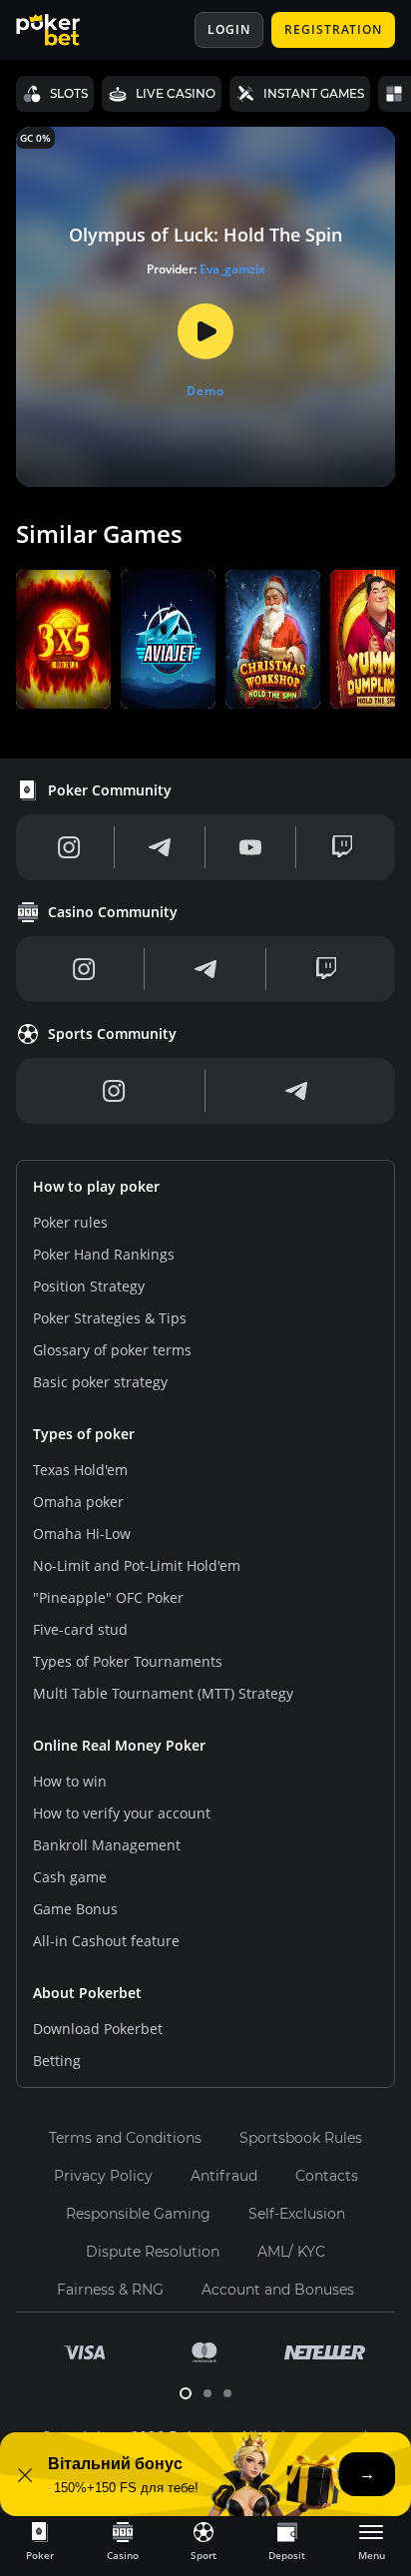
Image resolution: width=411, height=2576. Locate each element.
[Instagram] (69, 847)
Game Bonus (75, 1909)
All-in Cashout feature (106, 1941)
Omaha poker (78, 1502)
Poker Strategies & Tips (110, 1318)
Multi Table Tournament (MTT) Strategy (163, 1693)
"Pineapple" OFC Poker (108, 1597)
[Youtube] (250, 847)
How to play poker (96, 1186)
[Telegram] (160, 847)
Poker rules (70, 1222)
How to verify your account (122, 1813)
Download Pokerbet (98, 2029)
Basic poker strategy (100, 1382)
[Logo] (63, 30)
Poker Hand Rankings (104, 1254)
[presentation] (40, 2540)
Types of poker (84, 1434)
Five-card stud (80, 1629)
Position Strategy (89, 1286)
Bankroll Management (107, 1845)
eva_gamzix (232, 269)
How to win (70, 1781)
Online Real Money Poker (119, 1745)
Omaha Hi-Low (82, 1534)
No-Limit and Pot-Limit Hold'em (137, 1565)
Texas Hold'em (80, 1470)
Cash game (70, 1877)
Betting (57, 2061)
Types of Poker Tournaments (128, 1661)
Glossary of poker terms (112, 1350)
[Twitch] (342, 847)
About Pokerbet (87, 1993)
